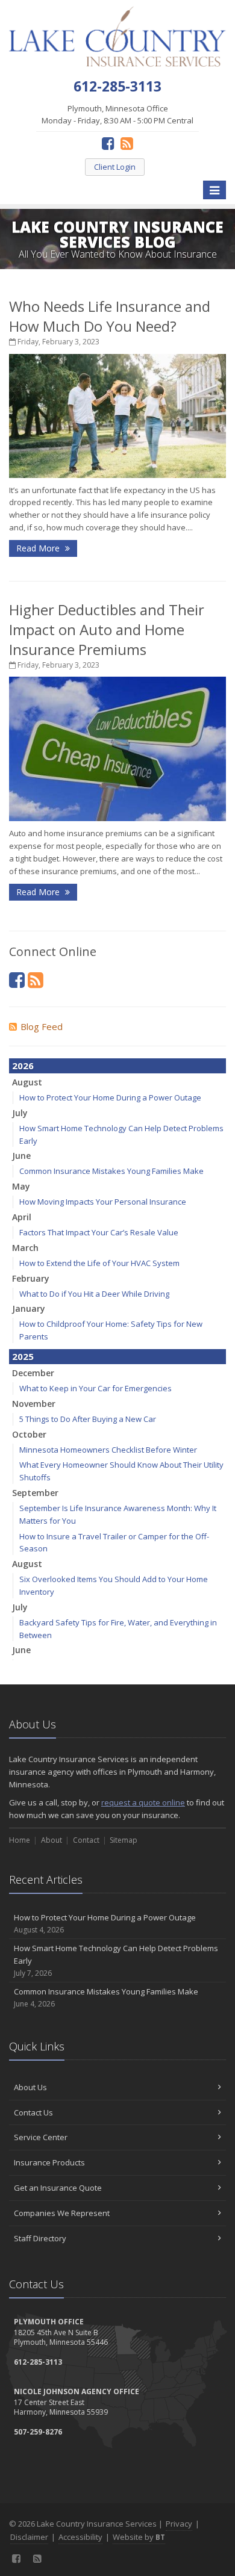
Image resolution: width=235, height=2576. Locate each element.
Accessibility (80, 2537)
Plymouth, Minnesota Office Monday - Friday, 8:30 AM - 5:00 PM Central (117, 115)
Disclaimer (29, 2537)
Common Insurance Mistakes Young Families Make (111, 1171)
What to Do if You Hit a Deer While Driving (94, 1294)
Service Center (41, 2137)
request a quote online (143, 1802)
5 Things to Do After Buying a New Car (88, 1419)
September (35, 1493)
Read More (39, 548)
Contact (86, 1840)
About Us (30, 2087)
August (27, 1082)
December (33, 1373)
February (31, 1278)
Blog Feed (42, 1026)
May (21, 1186)
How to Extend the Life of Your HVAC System (99, 1263)
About (52, 1840)
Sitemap (124, 1840)
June (21, 1156)
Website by (139, 2537)
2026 (23, 1066)
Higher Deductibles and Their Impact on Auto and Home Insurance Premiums (107, 629)
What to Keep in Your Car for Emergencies (96, 1388)
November (34, 1404)
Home (20, 1840)
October (29, 1434)
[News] (127, 143)
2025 (23, 1356)
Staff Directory (40, 2238)
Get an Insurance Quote (58, 2188)
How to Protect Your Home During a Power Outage (110, 1097)
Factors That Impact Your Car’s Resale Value (99, 1232)
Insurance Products (49, 2162)
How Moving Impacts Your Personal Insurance (103, 1202)
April (22, 1217)
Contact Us (33, 2112)
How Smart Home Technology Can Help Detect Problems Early (116, 1960)
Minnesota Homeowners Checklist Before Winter (108, 1450)
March (25, 1248)
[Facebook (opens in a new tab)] (108, 143)
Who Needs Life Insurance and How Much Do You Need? (110, 316)
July (20, 1113)
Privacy (179, 2524)
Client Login (115, 167)
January (29, 1308)
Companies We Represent (62, 2213)
